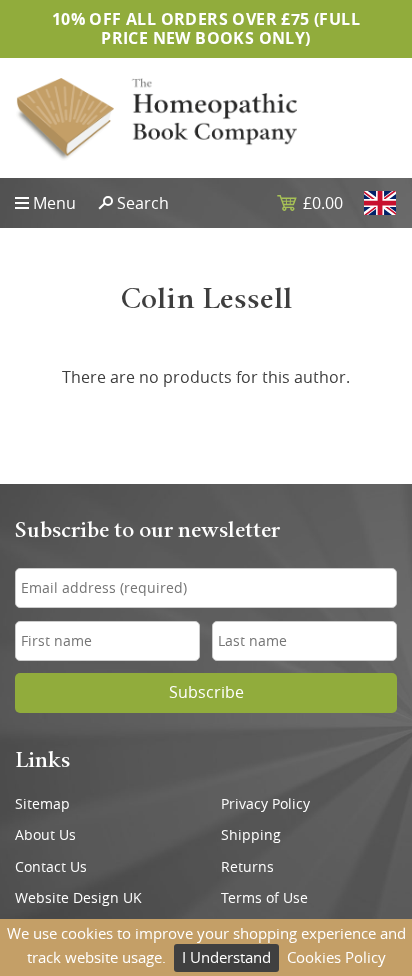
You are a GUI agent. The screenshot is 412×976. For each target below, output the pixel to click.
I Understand (226, 957)
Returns (247, 867)
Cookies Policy (336, 957)
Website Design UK (78, 898)
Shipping (251, 835)
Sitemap (42, 804)
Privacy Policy (265, 804)
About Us (45, 835)
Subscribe (206, 692)
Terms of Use (264, 898)
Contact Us (51, 867)
